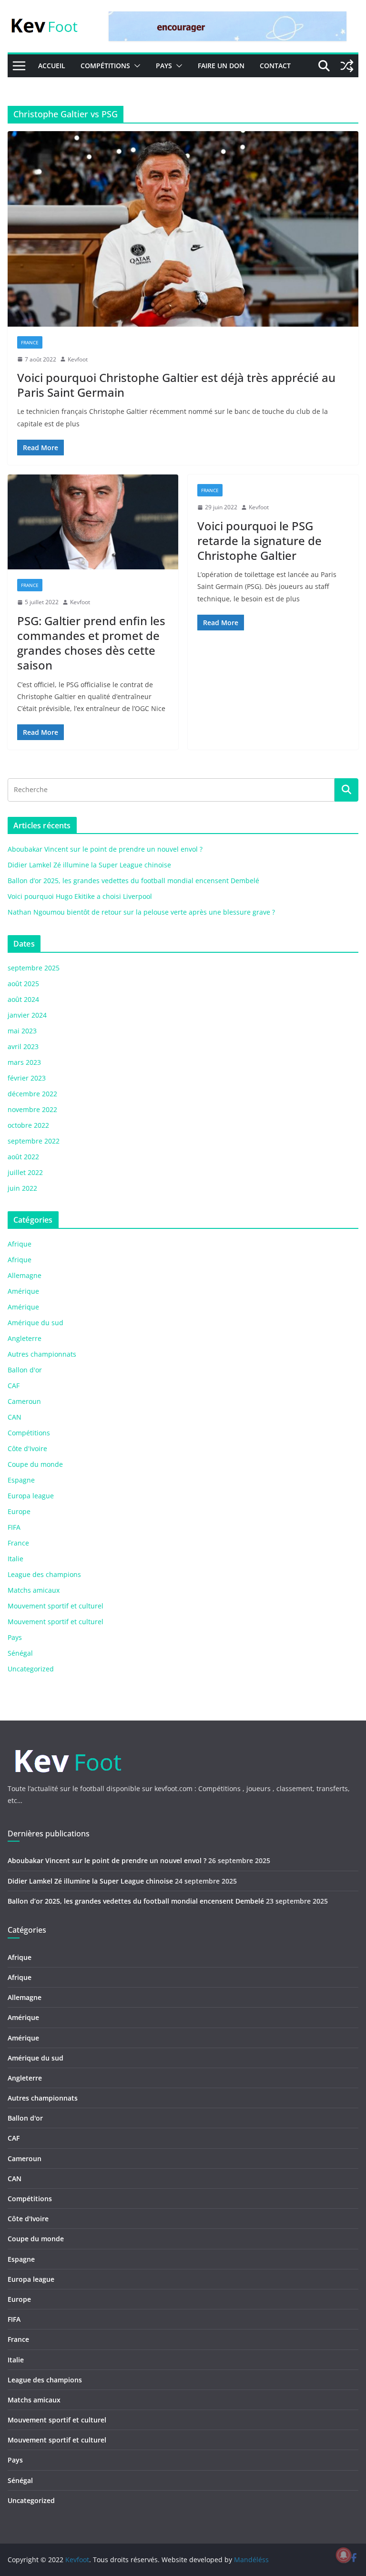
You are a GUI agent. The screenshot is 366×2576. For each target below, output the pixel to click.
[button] (135, 66)
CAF (14, 1386)
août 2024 (23, 999)
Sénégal (20, 1653)
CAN (15, 1417)
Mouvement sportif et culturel (56, 1606)
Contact (275, 66)
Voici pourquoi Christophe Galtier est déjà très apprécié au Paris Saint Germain (176, 385)
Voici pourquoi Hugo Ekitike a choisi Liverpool (80, 896)
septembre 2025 (34, 968)
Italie (15, 1559)
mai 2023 (22, 1031)
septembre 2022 (34, 1141)
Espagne (21, 1480)
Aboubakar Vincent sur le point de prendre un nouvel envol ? (105, 849)
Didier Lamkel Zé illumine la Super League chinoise (89, 865)
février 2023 (27, 1078)
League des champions (44, 1574)
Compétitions (105, 66)
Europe (19, 1511)
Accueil (52, 66)
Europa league (31, 1496)
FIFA (14, 1527)
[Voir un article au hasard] (347, 66)
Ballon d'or (25, 1370)
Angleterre (25, 1338)
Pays (164, 66)
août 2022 (23, 1157)
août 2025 (23, 984)
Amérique (23, 1291)
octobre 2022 (28, 1125)
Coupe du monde (35, 1464)
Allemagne (25, 1275)
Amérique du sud (36, 1323)
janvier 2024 (27, 1015)
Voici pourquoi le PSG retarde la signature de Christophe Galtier (259, 541)
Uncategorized (31, 1669)
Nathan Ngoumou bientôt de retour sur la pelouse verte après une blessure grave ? (141, 912)
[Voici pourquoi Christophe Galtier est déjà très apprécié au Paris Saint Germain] (183, 229)
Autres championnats (42, 1354)
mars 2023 (24, 1062)
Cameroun (24, 1401)
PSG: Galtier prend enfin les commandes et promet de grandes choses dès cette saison (91, 643)
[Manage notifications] (344, 2555)
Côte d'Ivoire (27, 1448)
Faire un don (221, 66)
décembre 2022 (32, 1094)
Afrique (20, 1244)
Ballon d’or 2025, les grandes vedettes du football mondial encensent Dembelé (133, 881)
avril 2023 (23, 1046)
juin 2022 (22, 1188)
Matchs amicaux (34, 1590)
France (30, 342)
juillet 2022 (25, 1172)
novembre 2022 (32, 1109)
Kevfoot (78, 359)
